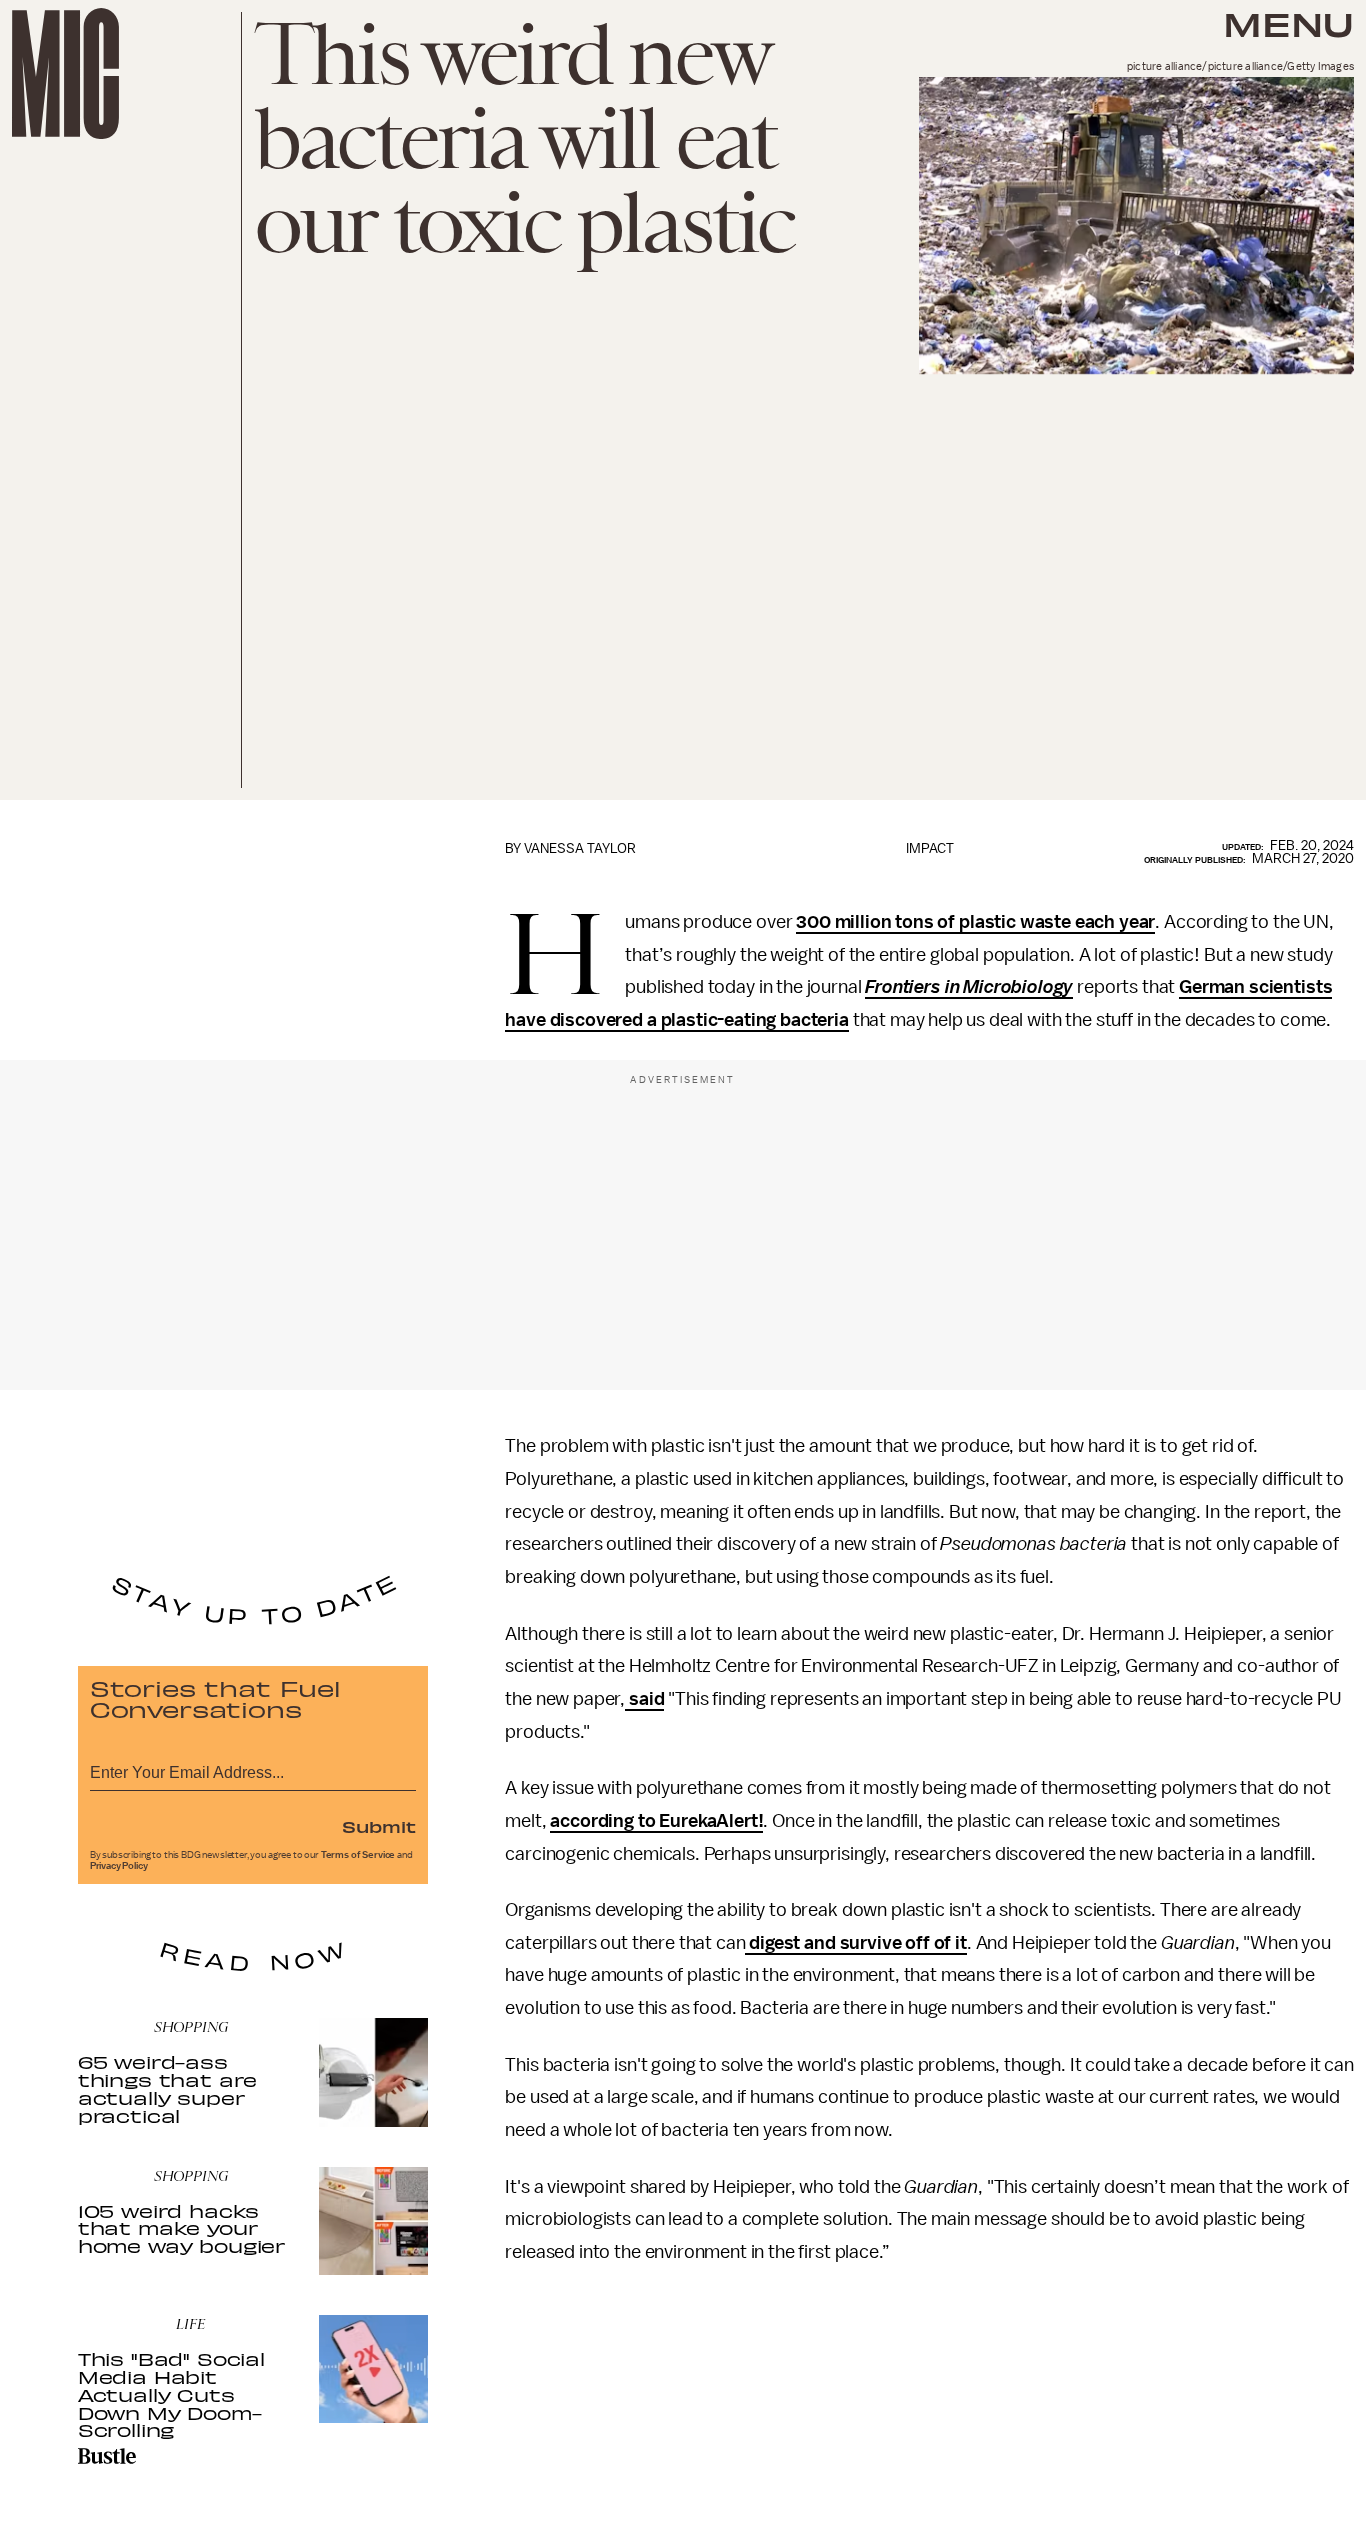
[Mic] (65, 73)
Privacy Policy (119, 1866)
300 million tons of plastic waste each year (975, 922)
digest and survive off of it (855, 1943)
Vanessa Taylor (580, 848)
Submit (379, 1826)
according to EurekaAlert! (656, 1821)
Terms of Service (358, 1855)
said (644, 1699)
